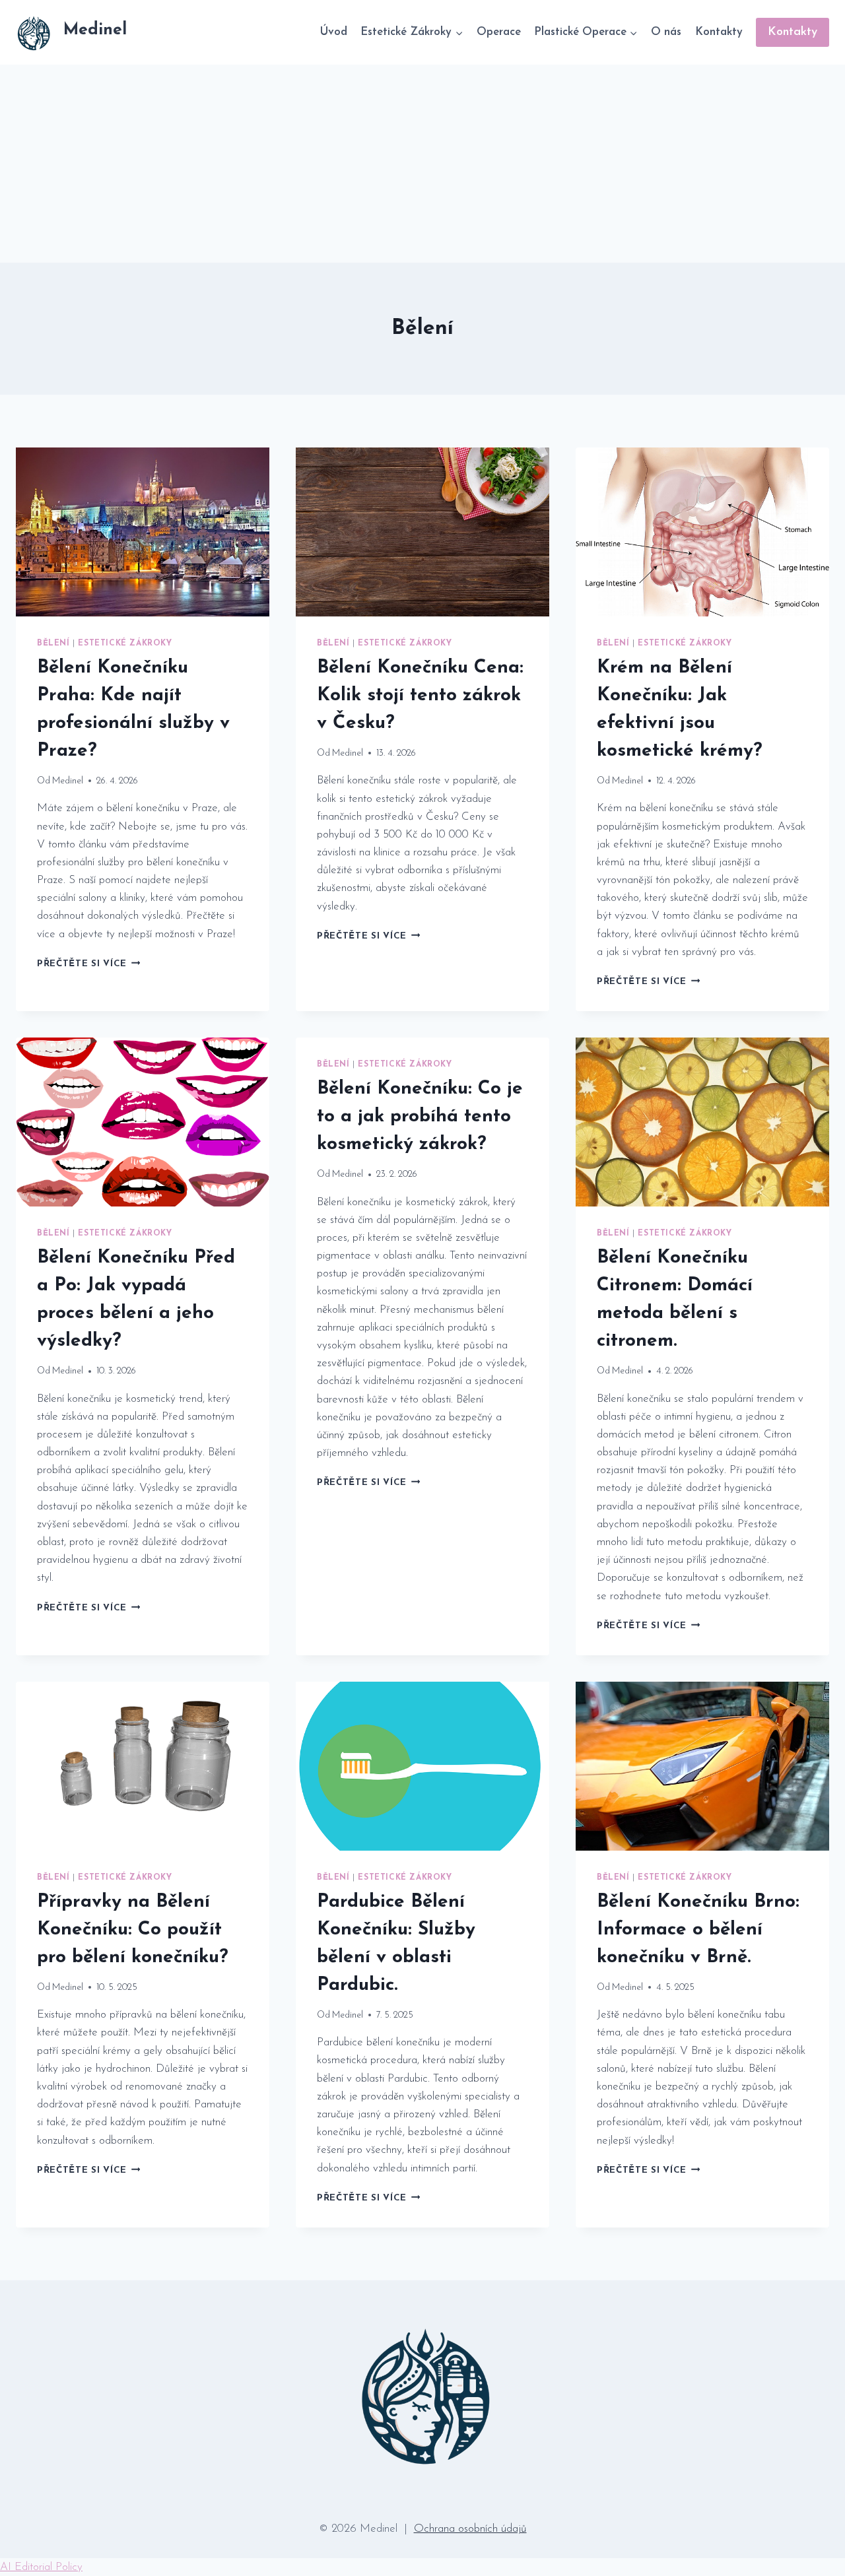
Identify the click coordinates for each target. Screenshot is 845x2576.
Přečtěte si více (88, 964)
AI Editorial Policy (41, 2567)
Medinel (68, 781)
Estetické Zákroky (125, 644)
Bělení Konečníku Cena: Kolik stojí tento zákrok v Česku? (420, 696)
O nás (666, 32)
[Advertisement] (422, 164)
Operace (499, 32)
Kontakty (719, 32)
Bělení (53, 644)
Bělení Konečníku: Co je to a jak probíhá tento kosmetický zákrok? (420, 1117)
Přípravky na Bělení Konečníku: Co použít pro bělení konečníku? (133, 1930)
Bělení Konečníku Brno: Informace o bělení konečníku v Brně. (698, 1930)
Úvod (333, 32)
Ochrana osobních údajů (470, 2529)
